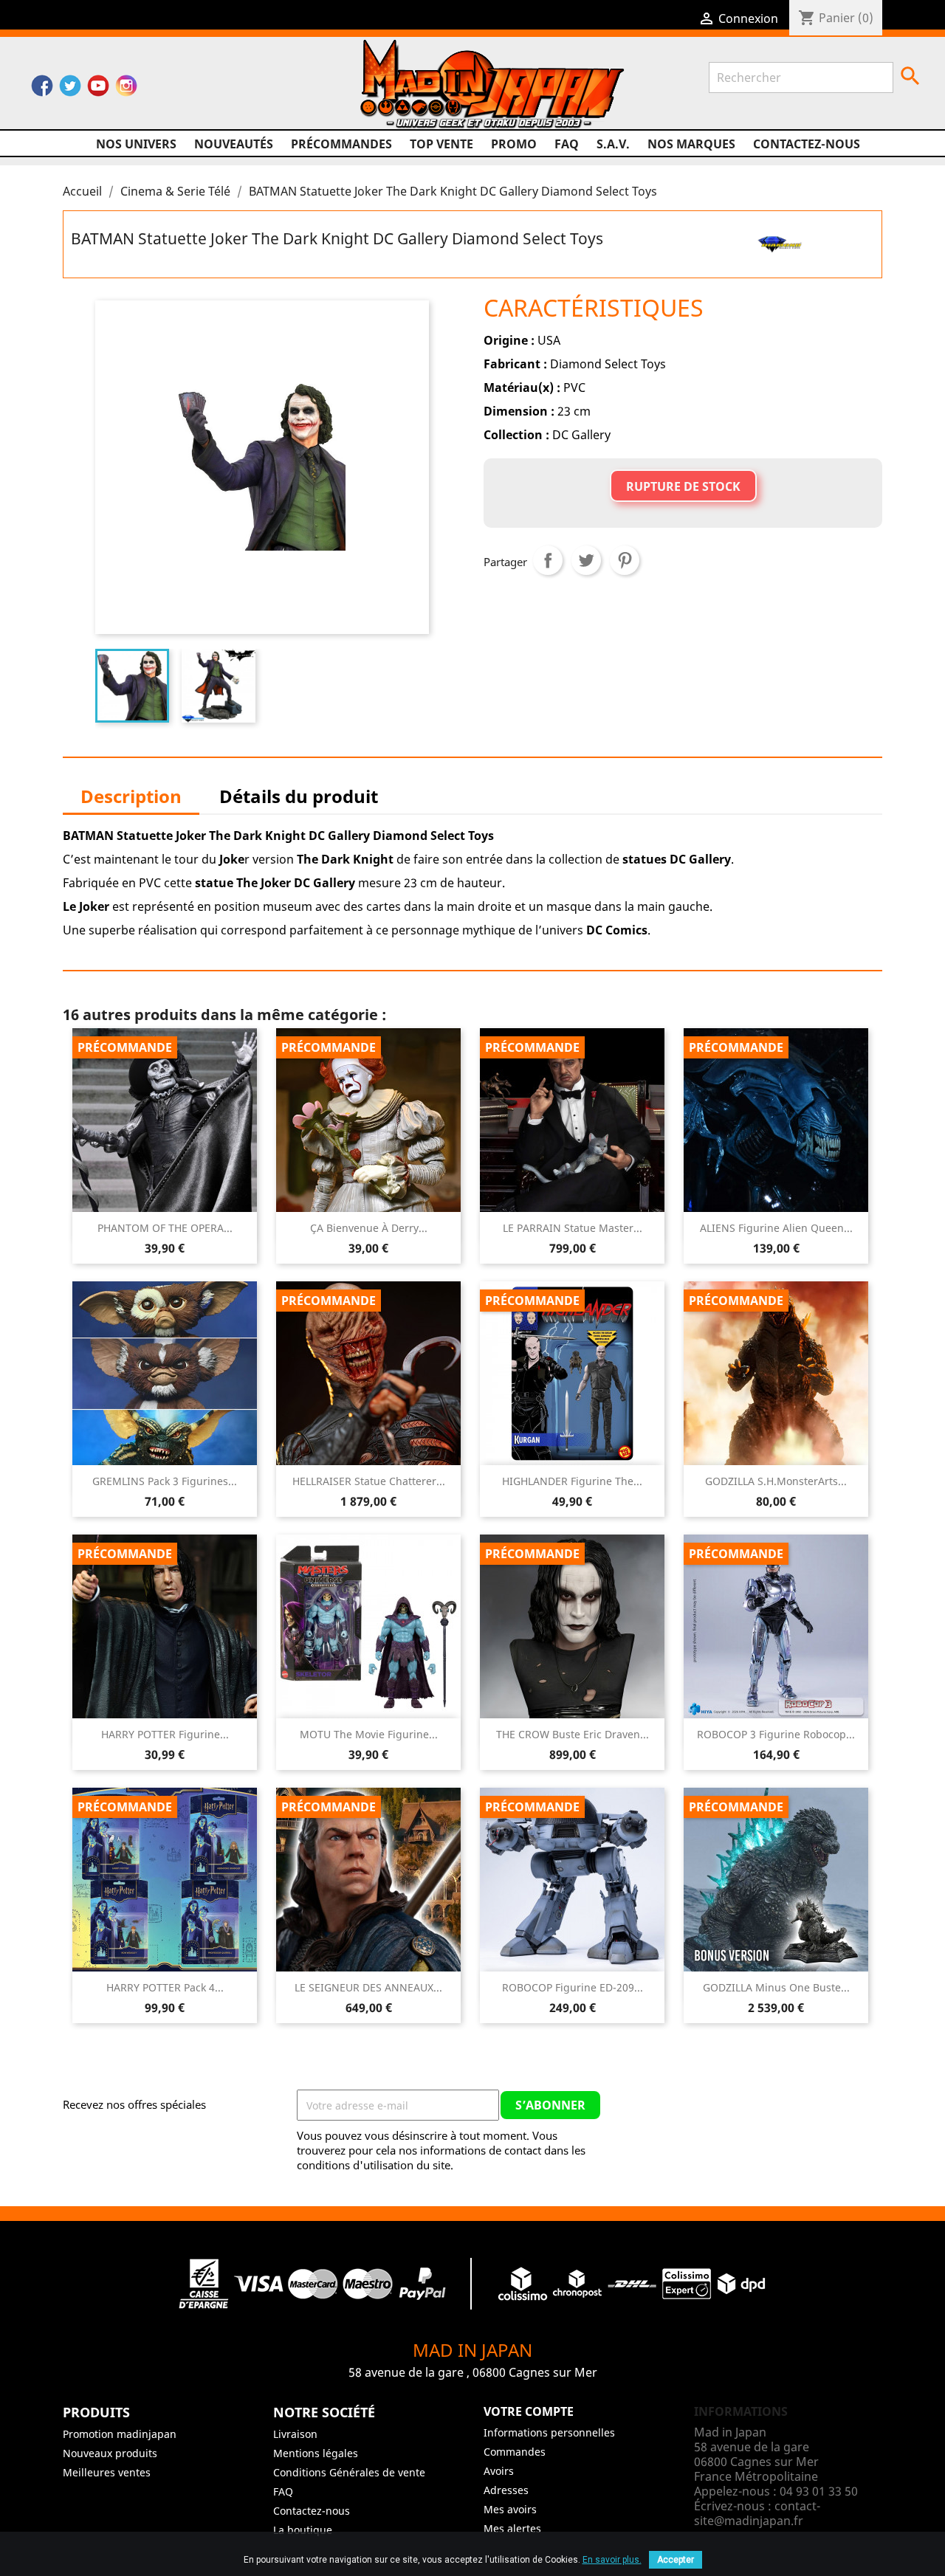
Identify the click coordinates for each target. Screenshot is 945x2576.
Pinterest (625, 560)
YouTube (98, 89)
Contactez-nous (807, 144)
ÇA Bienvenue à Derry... (369, 1228)
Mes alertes (512, 2528)
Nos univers (136, 144)
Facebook (42, 89)
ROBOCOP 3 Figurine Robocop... (776, 1734)
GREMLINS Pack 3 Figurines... (165, 1481)
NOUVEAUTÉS (234, 144)
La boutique (303, 2530)
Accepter (676, 2560)
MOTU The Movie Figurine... (369, 1734)
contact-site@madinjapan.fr (757, 2513)
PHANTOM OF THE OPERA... (165, 1228)
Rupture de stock (683, 486)
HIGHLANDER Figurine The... (572, 1481)
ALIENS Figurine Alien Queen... (776, 1228)
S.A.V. (613, 144)
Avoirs (499, 2471)
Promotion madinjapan (120, 2434)
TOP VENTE (441, 144)
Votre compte (529, 2411)
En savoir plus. (612, 2560)
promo (514, 144)
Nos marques (691, 144)
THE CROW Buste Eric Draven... (573, 1734)
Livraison (295, 2434)
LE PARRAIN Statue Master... (573, 1228)
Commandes (515, 2452)
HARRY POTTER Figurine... (165, 1734)
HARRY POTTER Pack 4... (165, 1987)
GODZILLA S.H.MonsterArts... (776, 1481)
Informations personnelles (549, 2432)
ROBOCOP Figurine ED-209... (573, 1987)
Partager (548, 560)
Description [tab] (131, 796)
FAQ (567, 144)
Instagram (126, 89)
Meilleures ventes (107, 2472)
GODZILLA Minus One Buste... (776, 1987)
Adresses (506, 2490)
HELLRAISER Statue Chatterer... (369, 1481)
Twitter (70, 89)
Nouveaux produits (110, 2453)
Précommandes (341, 144)
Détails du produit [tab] (299, 796)
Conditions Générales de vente (349, 2472)
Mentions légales (316, 2453)
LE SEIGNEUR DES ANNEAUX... (368, 1987)
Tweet (586, 560)
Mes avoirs (510, 2509)
